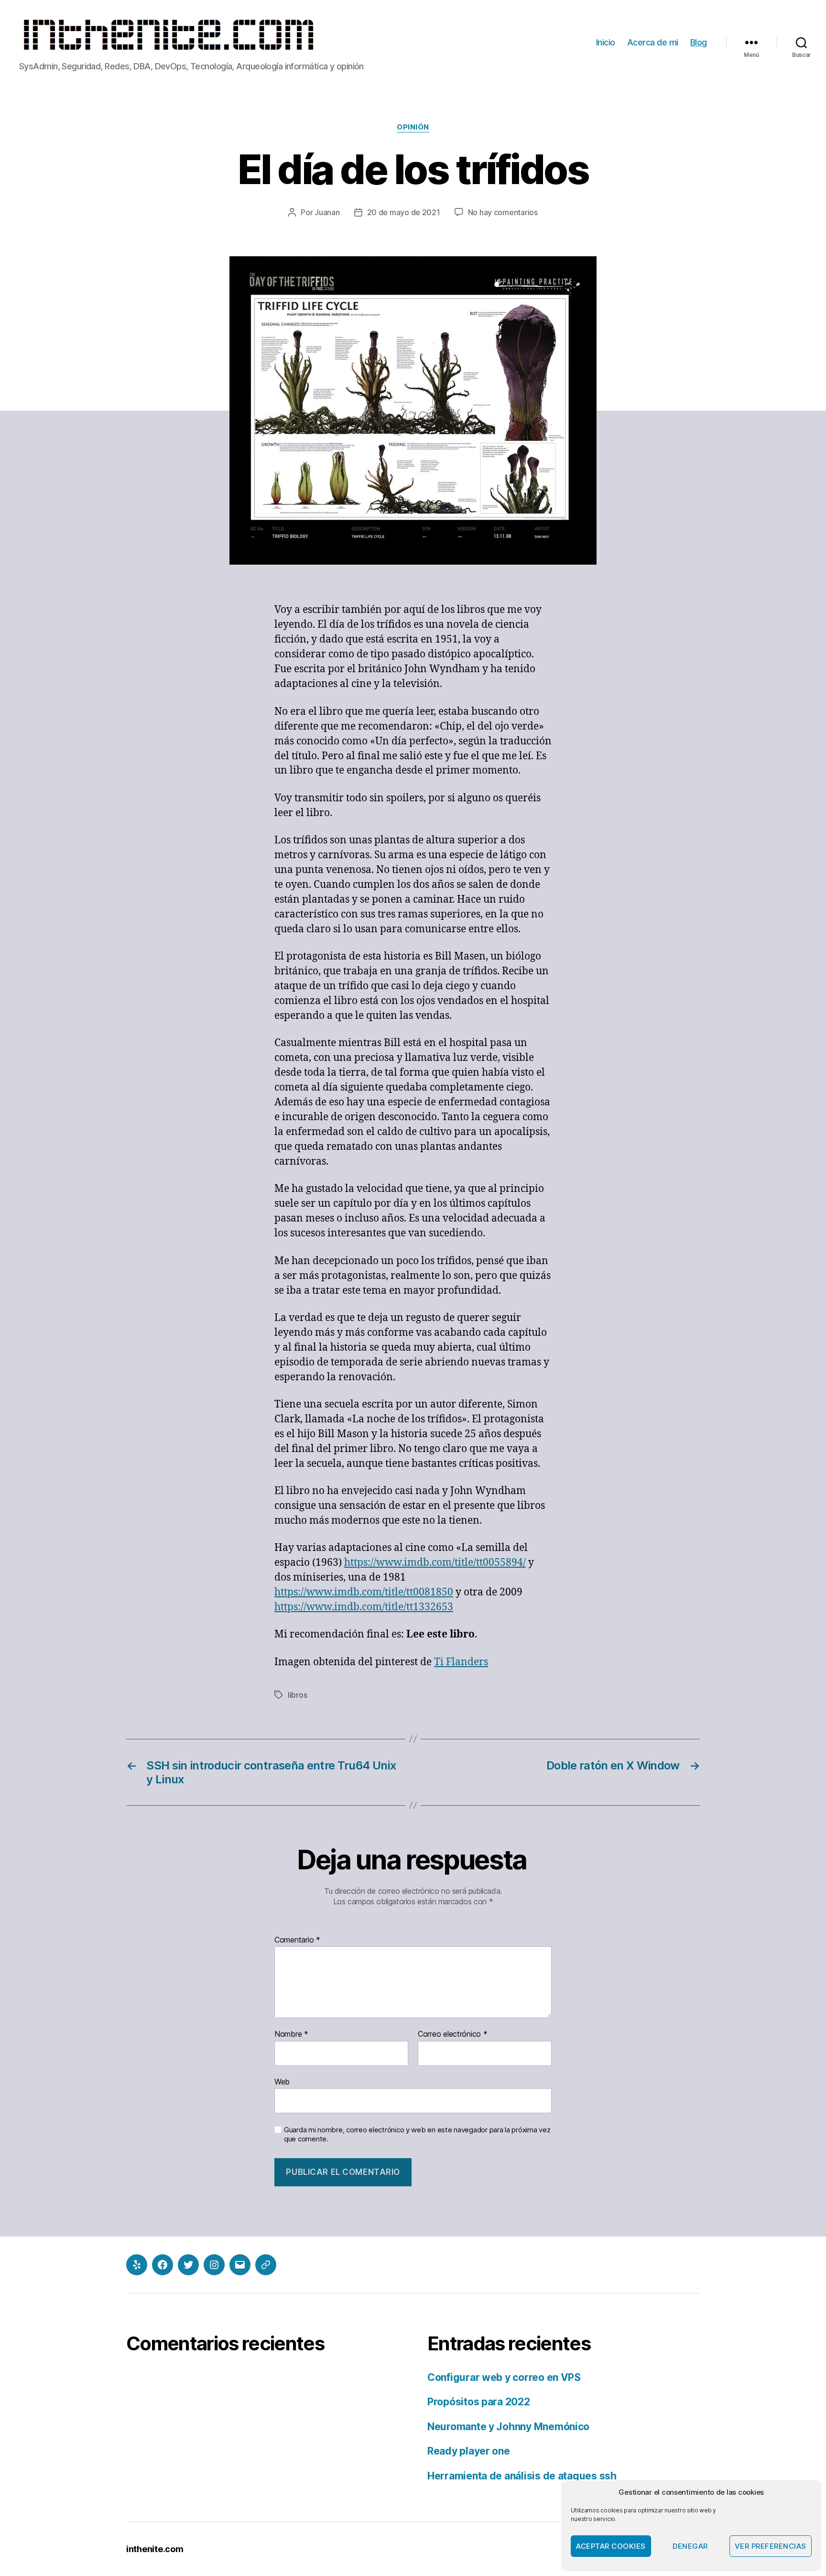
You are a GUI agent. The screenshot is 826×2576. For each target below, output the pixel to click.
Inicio (606, 42)
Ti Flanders (461, 1662)
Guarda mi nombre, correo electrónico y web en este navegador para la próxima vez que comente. (417, 2134)
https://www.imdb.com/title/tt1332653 (364, 1607)
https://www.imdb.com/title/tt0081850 (364, 1592)
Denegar (690, 2546)
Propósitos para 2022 (479, 2402)
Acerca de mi (653, 42)
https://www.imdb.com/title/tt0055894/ (435, 1563)
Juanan (327, 212)
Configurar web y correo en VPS (504, 2377)
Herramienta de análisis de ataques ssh (522, 2476)
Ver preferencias (771, 2546)
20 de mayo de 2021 (404, 212)
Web (282, 2081)
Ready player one (469, 2451)
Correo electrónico (453, 2034)
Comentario (297, 1940)
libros (297, 1695)
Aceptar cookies (611, 2546)
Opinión (413, 127)
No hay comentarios (503, 212)
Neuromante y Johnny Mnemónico (508, 2427)
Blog (699, 42)
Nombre (291, 2034)
